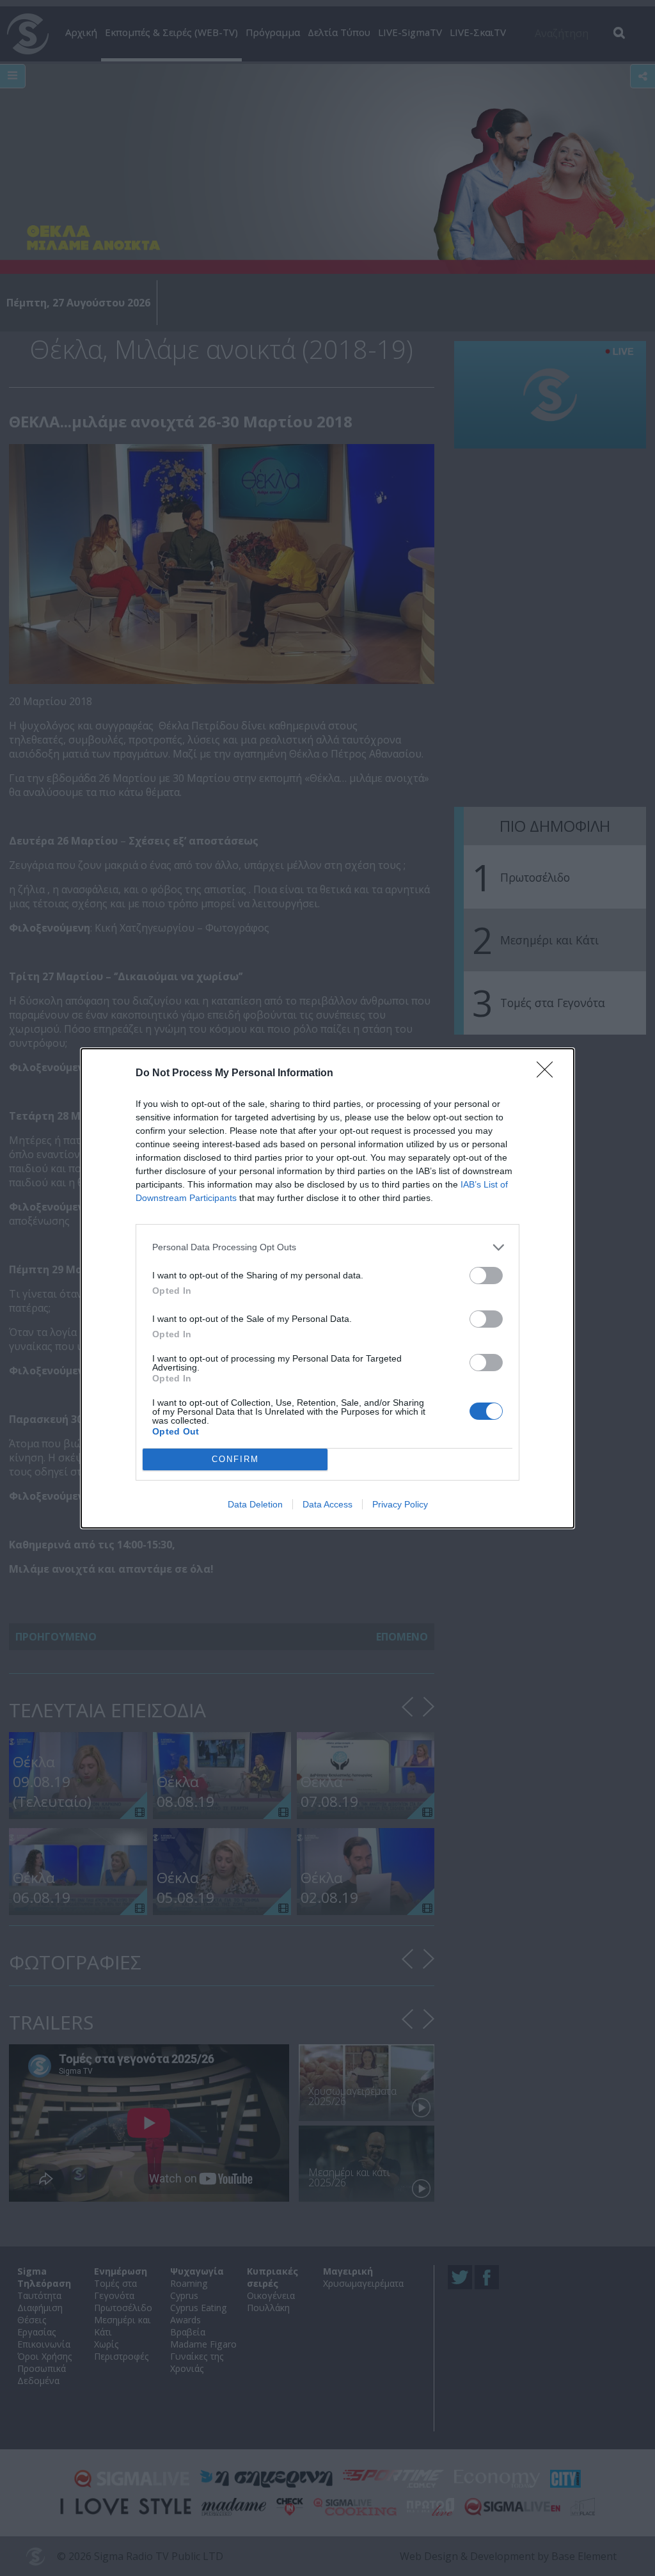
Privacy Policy (400, 1504)
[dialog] (327, 1288)
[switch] (486, 1276)
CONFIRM (235, 1459)
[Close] (549, 1074)
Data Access (327, 1504)
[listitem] (327, 1247)
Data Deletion (255, 1504)
